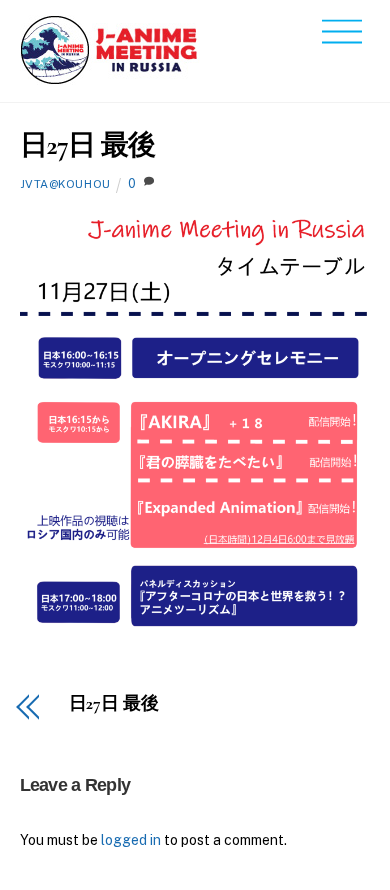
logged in (131, 840)
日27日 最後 (87, 145)
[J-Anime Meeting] (110, 77)
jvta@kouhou (65, 184)
